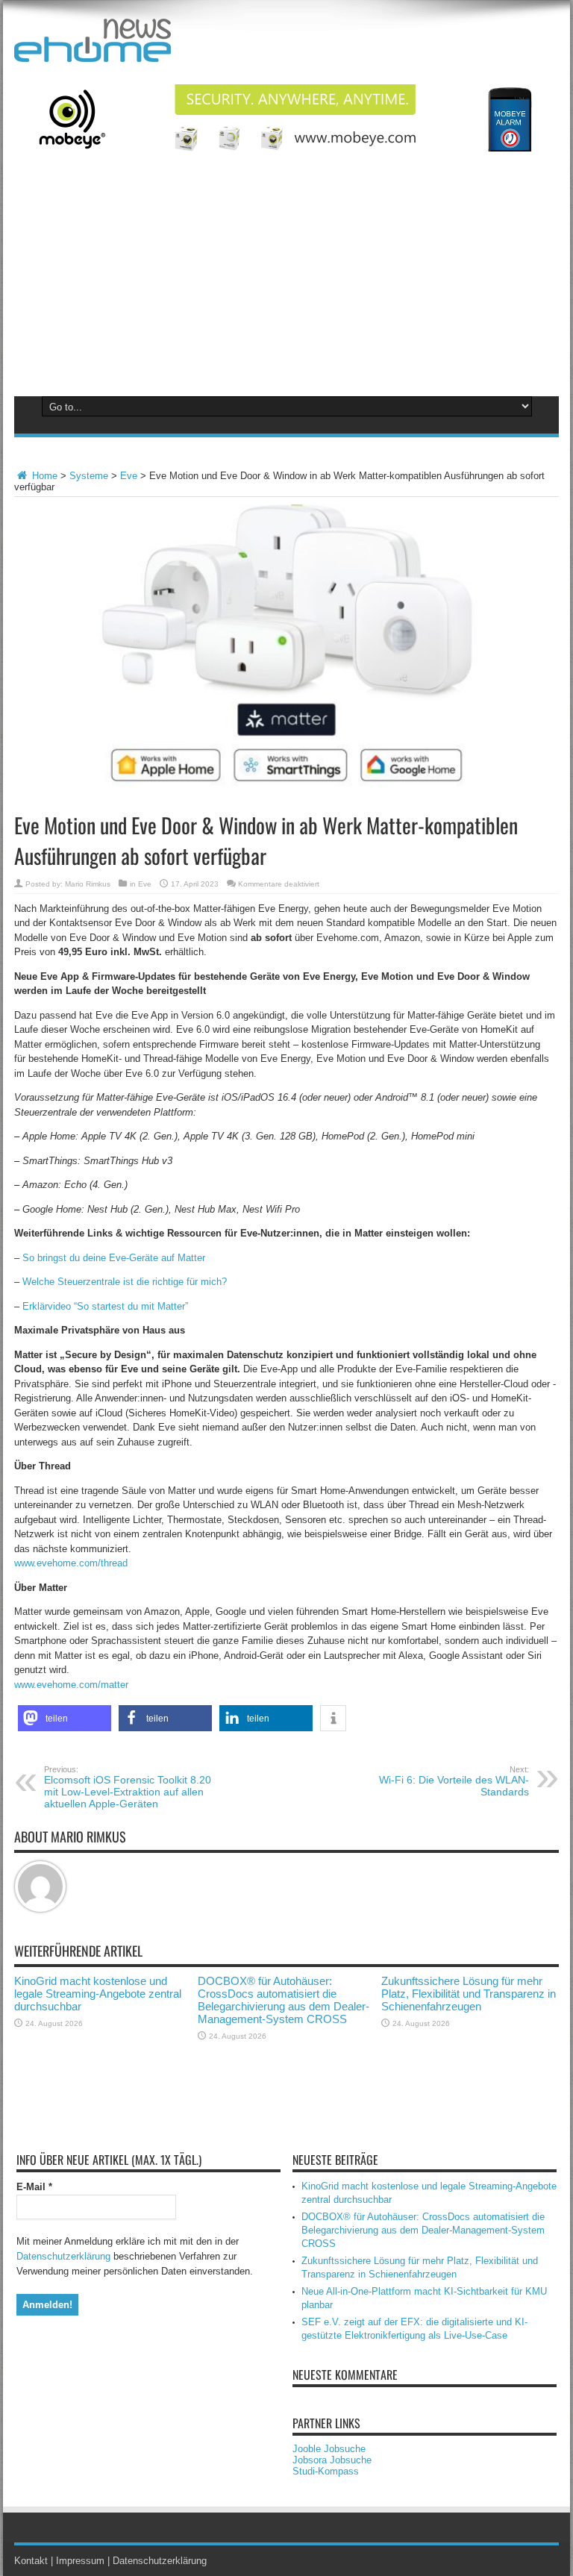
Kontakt (31, 2561)
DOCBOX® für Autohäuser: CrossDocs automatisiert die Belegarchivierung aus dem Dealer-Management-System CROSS (284, 2000)
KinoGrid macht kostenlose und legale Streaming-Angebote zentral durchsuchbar (98, 1994)
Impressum (80, 2561)
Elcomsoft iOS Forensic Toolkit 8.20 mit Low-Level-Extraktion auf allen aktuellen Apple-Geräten (128, 1787)
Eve (129, 476)
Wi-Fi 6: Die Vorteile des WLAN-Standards (454, 1781)
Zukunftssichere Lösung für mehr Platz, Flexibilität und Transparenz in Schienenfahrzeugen (469, 1994)
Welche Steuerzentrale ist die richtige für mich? (126, 1282)
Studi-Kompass (326, 2471)
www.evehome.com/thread (71, 1563)
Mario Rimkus (88, 884)
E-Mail (34, 2187)
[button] (65, 1718)
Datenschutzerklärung (63, 2256)
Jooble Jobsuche (329, 2449)
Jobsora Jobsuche (332, 2460)
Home (43, 476)
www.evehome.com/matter (71, 1685)
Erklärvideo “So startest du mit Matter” (105, 1306)
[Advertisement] (286, 282)
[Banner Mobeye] (286, 148)
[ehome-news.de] (93, 51)
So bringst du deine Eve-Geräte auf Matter (114, 1258)
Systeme (89, 476)
